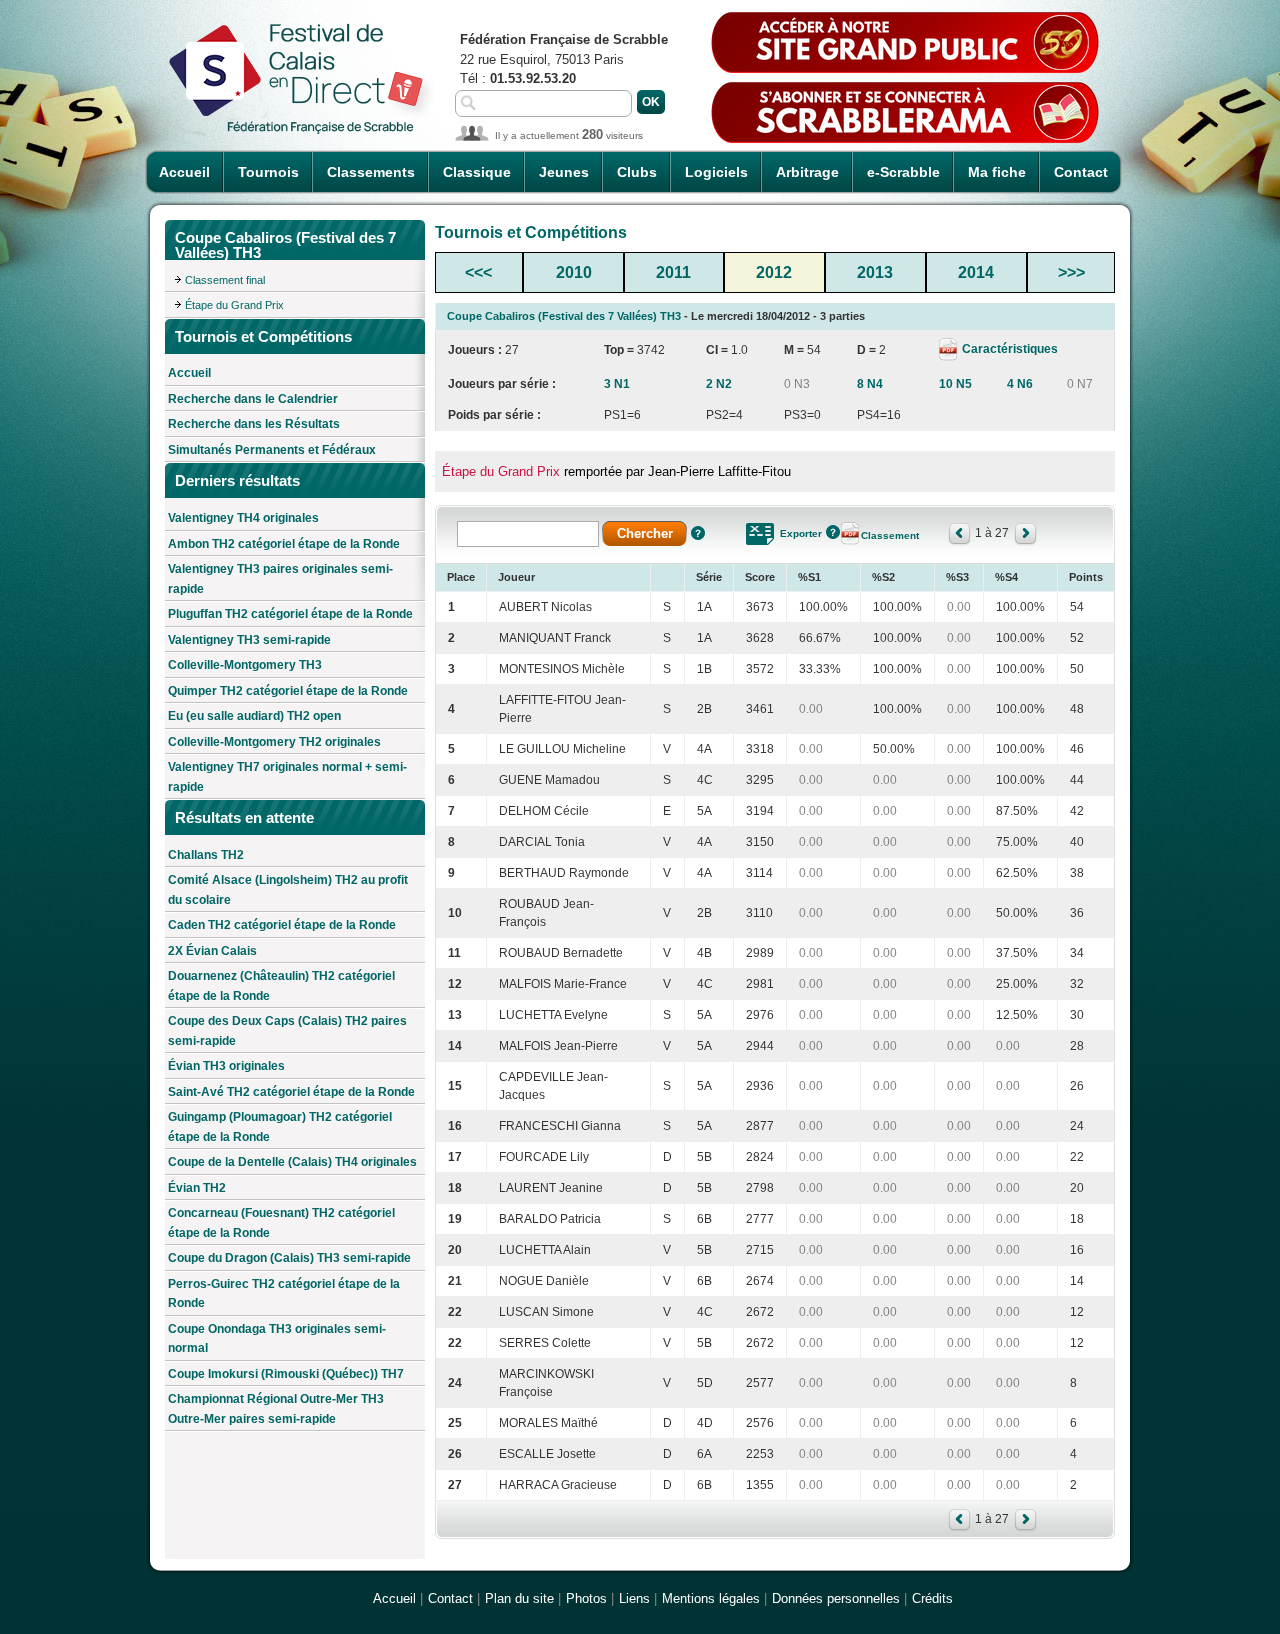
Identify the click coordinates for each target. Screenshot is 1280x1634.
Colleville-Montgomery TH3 (245, 665)
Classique (477, 172)
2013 (875, 272)
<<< (478, 272)
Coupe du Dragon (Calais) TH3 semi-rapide (289, 1258)
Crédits (932, 1598)
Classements (371, 172)
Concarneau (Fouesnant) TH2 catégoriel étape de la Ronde (281, 1223)
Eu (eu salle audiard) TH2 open (254, 716)
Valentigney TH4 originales (243, 518)
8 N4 (870, 384)
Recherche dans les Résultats (254, 424)
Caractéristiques (1008, 349)
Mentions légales (711, 1598)
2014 (976, 272)
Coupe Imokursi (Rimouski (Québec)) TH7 (286, 1374)
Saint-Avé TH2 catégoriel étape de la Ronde (291, 1092)
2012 (774, 272)
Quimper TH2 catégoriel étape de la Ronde (288, 691)
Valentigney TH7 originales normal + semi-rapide (287, 777)
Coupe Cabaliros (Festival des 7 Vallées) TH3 (564, 316)
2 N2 (719, 384)
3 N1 (617, 384)
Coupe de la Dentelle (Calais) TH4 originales (292, 1162)
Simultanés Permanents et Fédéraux (272, 450)
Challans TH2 (206, 855)
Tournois (268, 172)
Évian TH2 (197, 1188)
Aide (698, 533)
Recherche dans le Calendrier (253, 399)
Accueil (184, 172)
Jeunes (564, 172)
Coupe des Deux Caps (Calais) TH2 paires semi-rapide (287, 1031)
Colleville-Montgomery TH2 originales (274, 742)
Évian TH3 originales (226, 1066)
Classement (890, 535)
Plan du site (519, 1598)
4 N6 (1020, 384)
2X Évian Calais (212, 951)
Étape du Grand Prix (234, 305)
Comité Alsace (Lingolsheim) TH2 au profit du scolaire (288, 890)
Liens (634, 1598)
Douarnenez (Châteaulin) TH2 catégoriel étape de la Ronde (281, 986)
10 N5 (955, 384)
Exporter (801, 533)
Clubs (637, 172)
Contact (1081, 172)
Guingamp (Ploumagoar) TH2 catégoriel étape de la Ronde (280, 1127)
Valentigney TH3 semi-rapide (249, 640)
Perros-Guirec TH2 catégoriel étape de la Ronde (284, 1294)
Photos (586, 1598)
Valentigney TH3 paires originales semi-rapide (280, 579)
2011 (673, 272)
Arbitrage (807, 172)
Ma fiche (997, 172)
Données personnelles (836, 1598)
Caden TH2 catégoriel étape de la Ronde (282, 925)
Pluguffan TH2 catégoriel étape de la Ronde (290, 614)
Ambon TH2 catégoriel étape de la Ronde (284, 544)
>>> (1071, 272)
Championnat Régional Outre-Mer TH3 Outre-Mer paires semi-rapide (276, 1409)
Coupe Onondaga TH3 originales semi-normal (277, 1339)
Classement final (225, 280)
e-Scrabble (903, 172)
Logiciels (716, 172)
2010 (574, 272)
